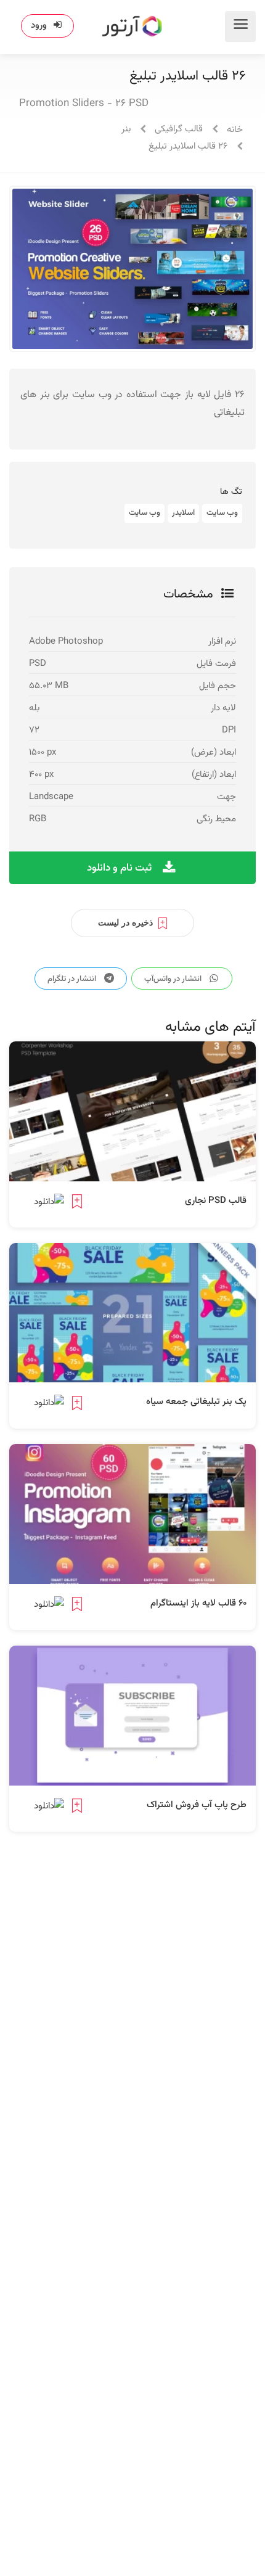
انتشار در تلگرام (73, 979)
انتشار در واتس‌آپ (174, 979)
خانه (235, 130)
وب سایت (222, 513)
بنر (126, 129)
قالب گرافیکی (179, 129)
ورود (39, 26)
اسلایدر (183, 513)
